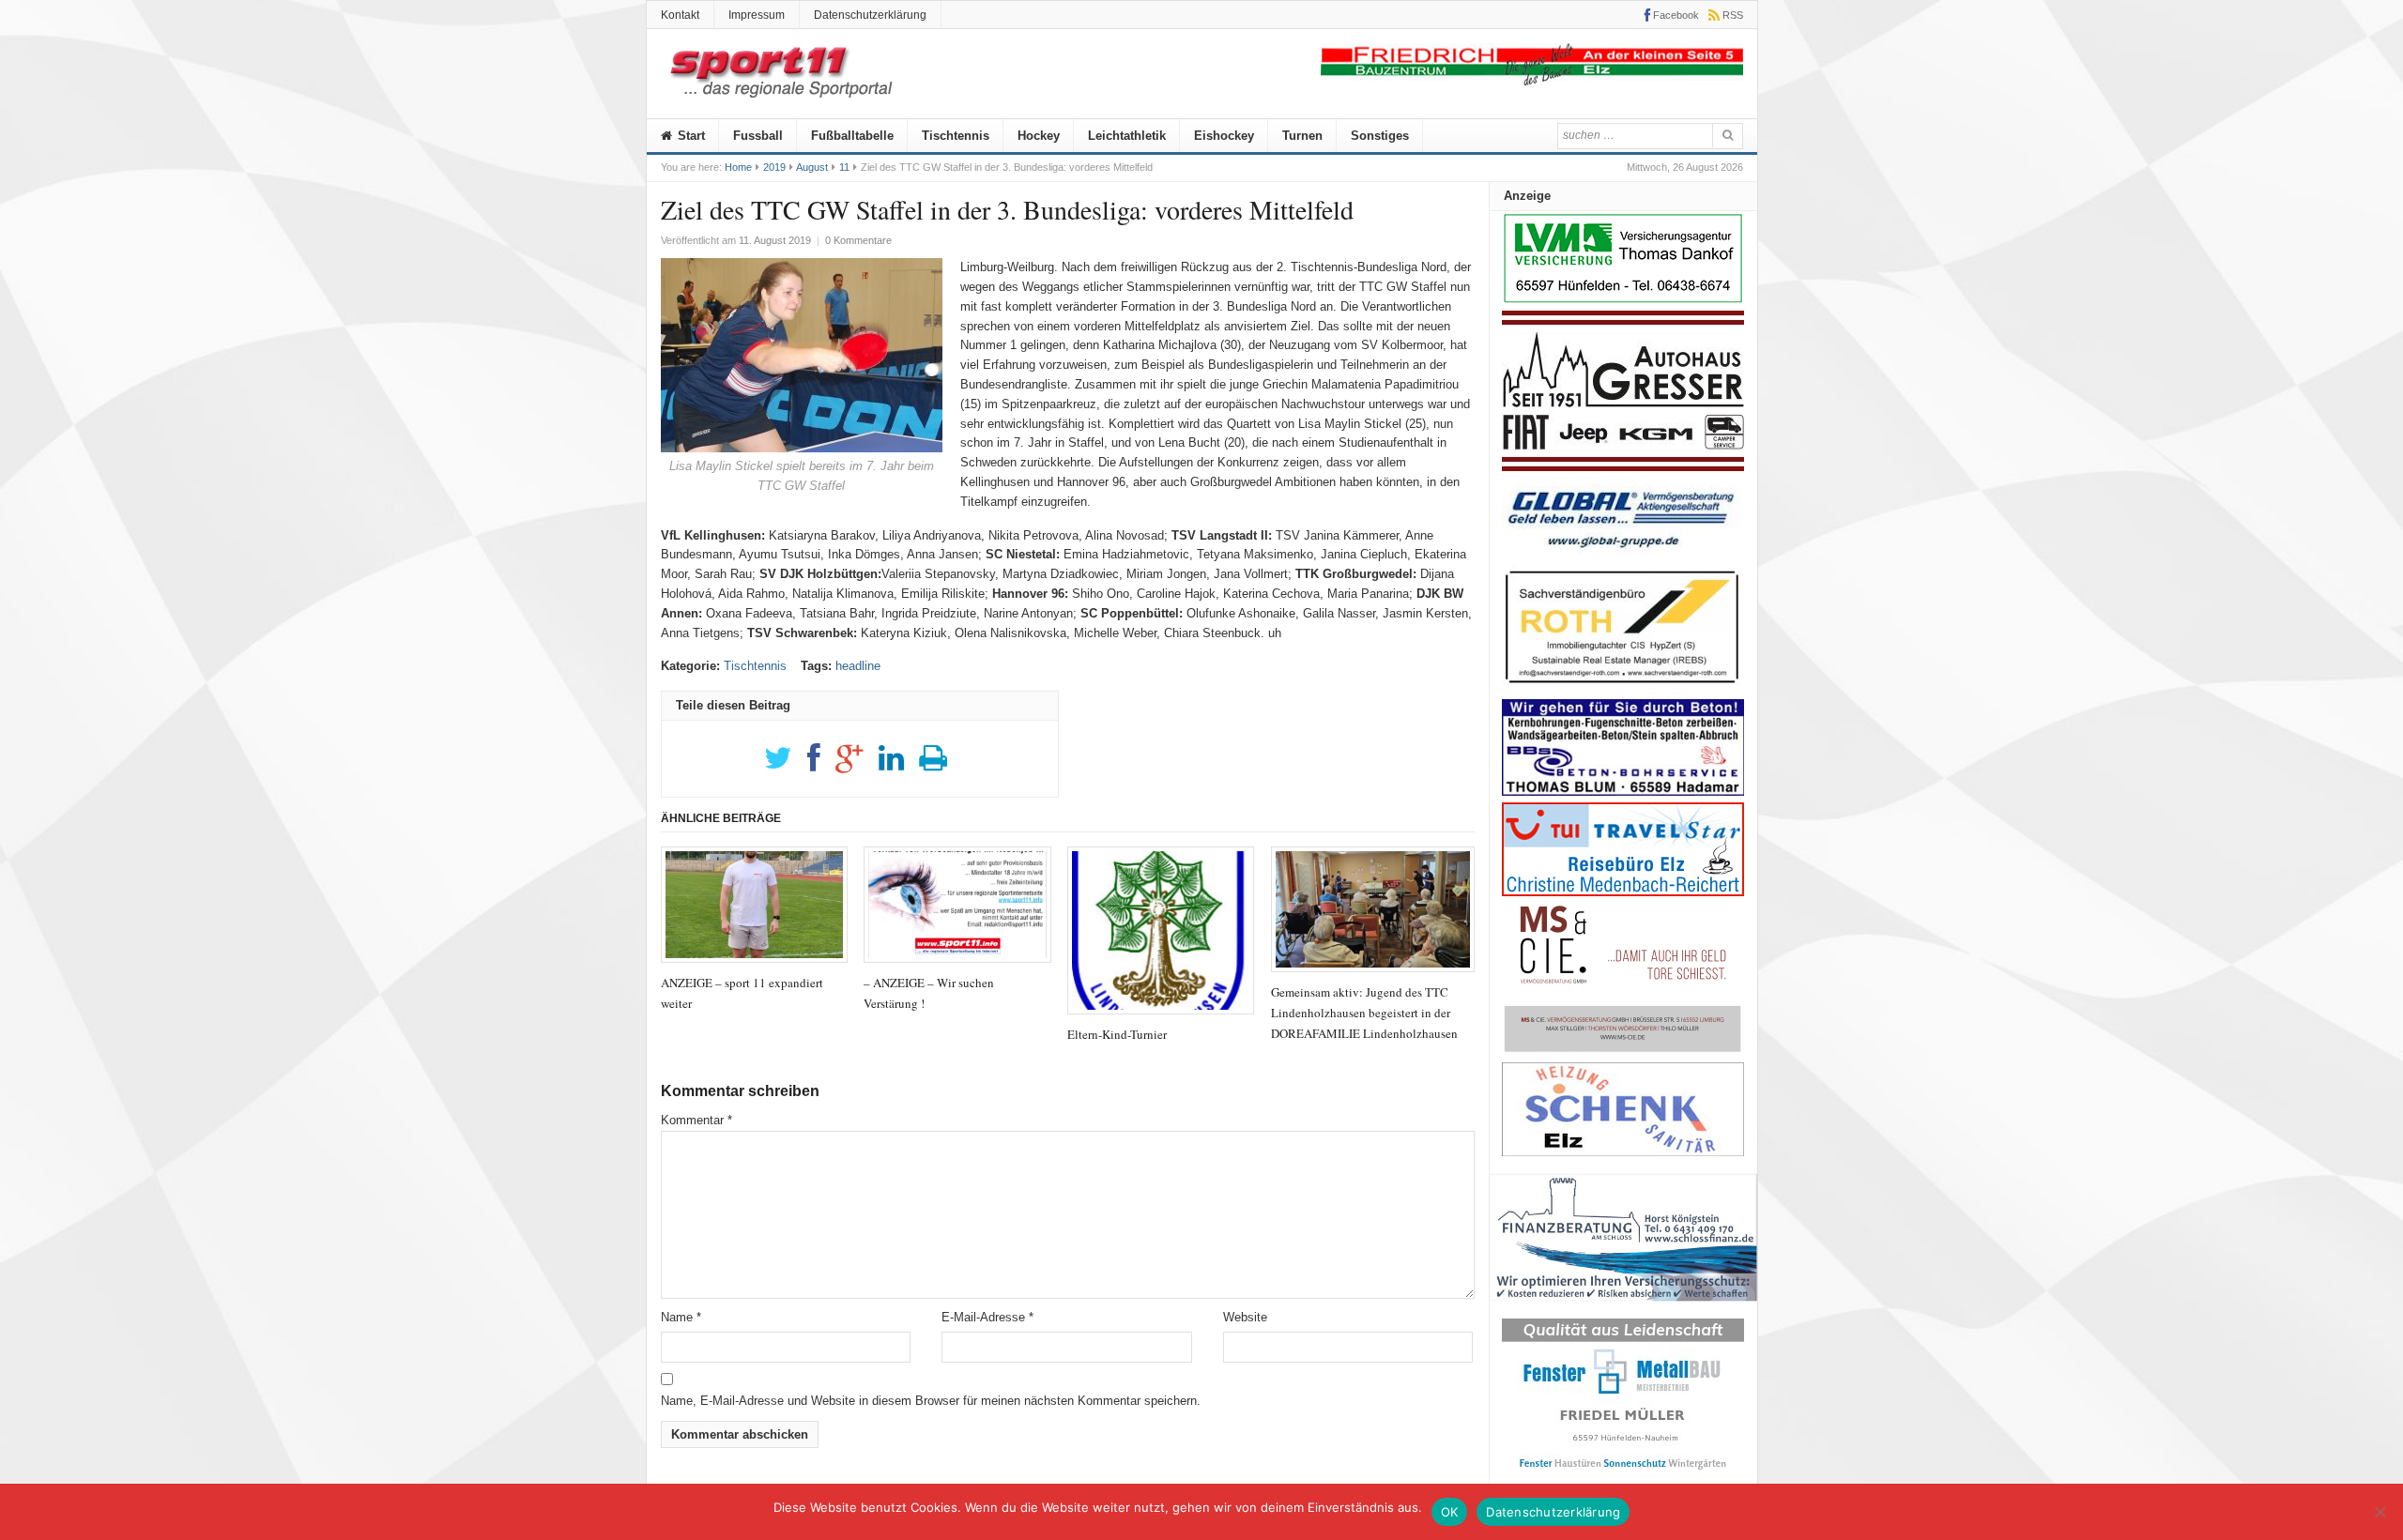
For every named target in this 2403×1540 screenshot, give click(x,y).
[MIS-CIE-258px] (1623, 1052)
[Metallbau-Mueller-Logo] (1623, 1476)
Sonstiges (1380, 136)
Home (738, 167)
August (812, 167)
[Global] (1623, 554)
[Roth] (1623, 688)
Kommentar (696, 1120)
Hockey (1039, 136)
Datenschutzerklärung (870, 15)
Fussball (758, 136)
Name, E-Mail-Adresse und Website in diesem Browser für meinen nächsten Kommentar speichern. (931, 1401)
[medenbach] (1623, 892)
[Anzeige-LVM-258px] (1623, 301)
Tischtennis (956, 136)
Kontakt (680, 15)
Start (689, 136)
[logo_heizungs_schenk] (1623, 1152)
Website (1245, 1317)
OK (1450, 1512)
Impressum (757, 15)
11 (844, 167)
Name (681, 1317)
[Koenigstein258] (1623, 1308)
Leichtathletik (1127, 136)
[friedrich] (1532, 81)
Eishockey (1224, 136)
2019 (774, 167)
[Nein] (2380, 1512)
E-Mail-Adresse (987, 1317)
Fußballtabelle (852, 136)
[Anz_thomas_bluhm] (1623, 792)
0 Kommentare (858, 240)
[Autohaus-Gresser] (1623, 467)
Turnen (1302, 136)
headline (858, 666)
